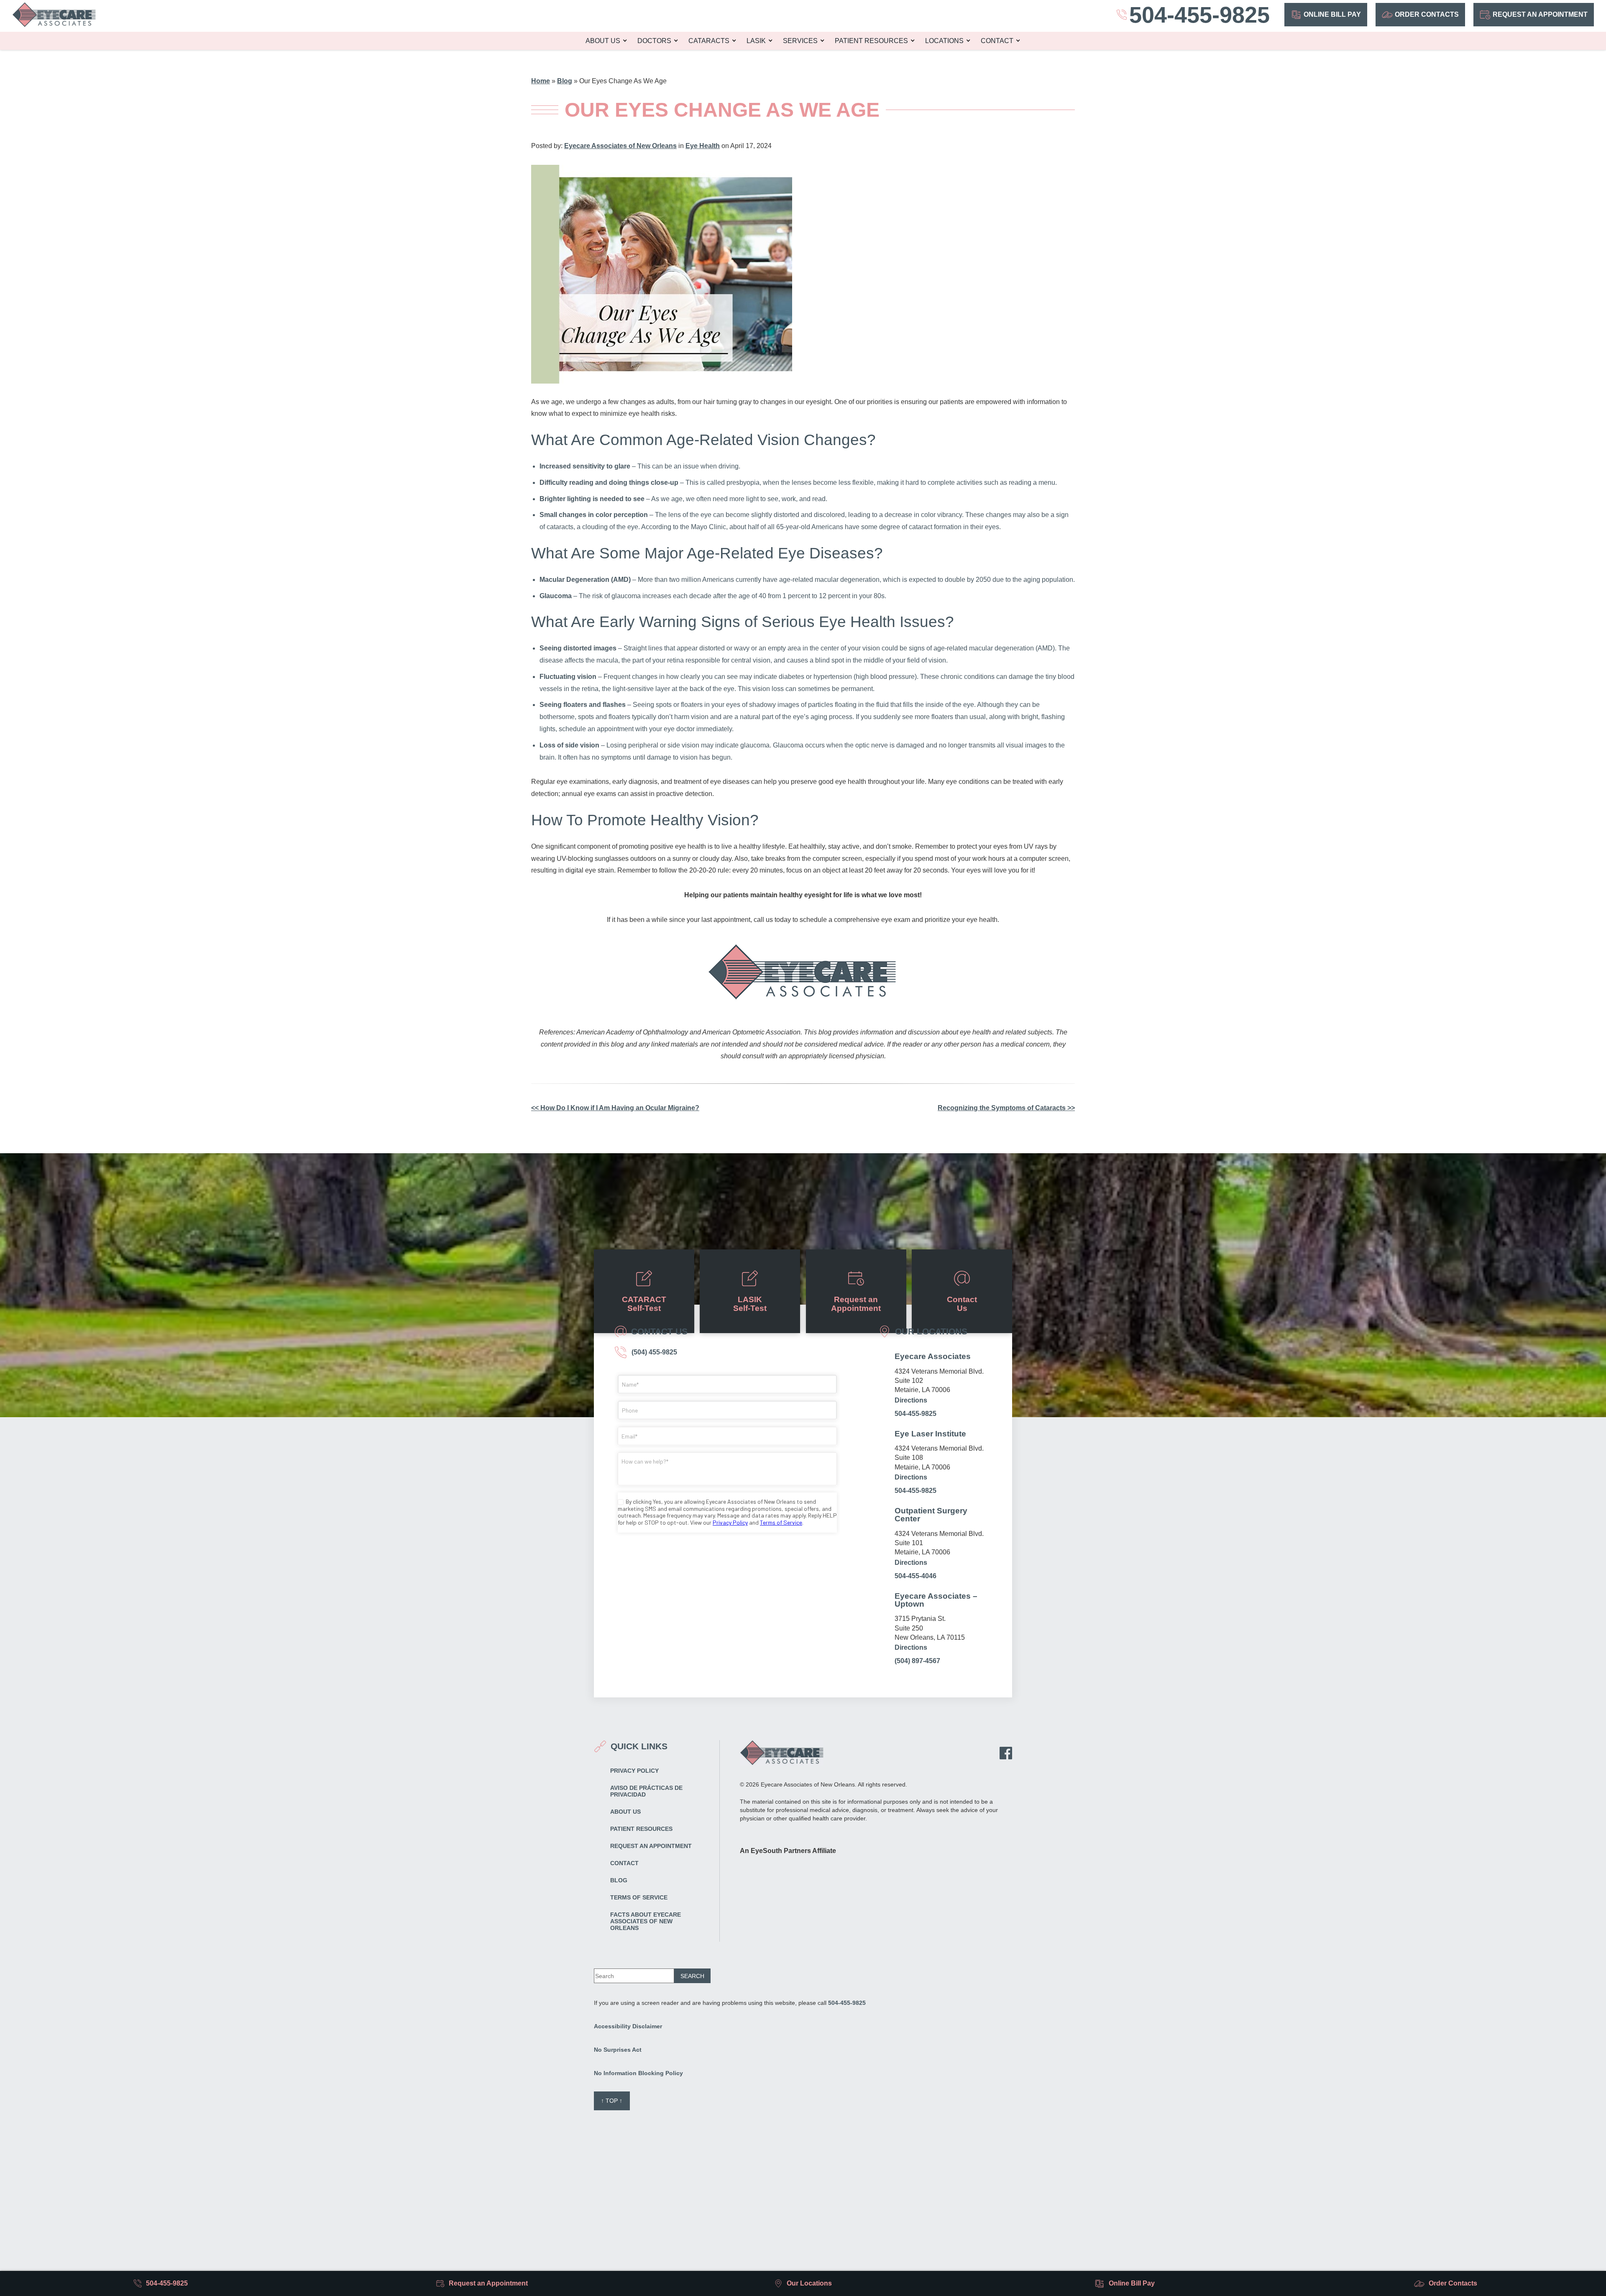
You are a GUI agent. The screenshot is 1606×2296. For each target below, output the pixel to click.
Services (800, 41)
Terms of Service (639, 1897)
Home (541, 81)
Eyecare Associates (933, 1356)
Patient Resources (871, 41)
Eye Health (703, 146)
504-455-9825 (916, 1414)
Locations (944, 41)
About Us (603, 41)
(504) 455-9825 (653, 1352)
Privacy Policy (634, 1771)
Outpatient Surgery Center (931, 1515)
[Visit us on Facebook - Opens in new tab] (1006, 1753)
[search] (692, 1976)
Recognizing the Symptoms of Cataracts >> (1006, 1108)
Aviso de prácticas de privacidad (646, 1791)
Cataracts (709, 41)
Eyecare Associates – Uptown (936, 1600)
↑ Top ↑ (612, 2101)
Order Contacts (1427, 14)
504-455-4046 (916, 1576)
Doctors (654, 41)
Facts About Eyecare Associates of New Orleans (646, 1921)
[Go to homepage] (54, 15)
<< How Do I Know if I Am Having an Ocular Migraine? (615, 1108)
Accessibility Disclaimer (628, 2026)
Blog (565, 81)
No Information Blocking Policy (638, 2073)
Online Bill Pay (1332, 14)
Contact (997, 41)
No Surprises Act (618, 2050)
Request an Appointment (1540, 14)
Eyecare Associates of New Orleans (620, 146)
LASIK (756, 41)
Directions (911, 1400)
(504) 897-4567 (917, 1661)
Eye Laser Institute (930, 1434)
